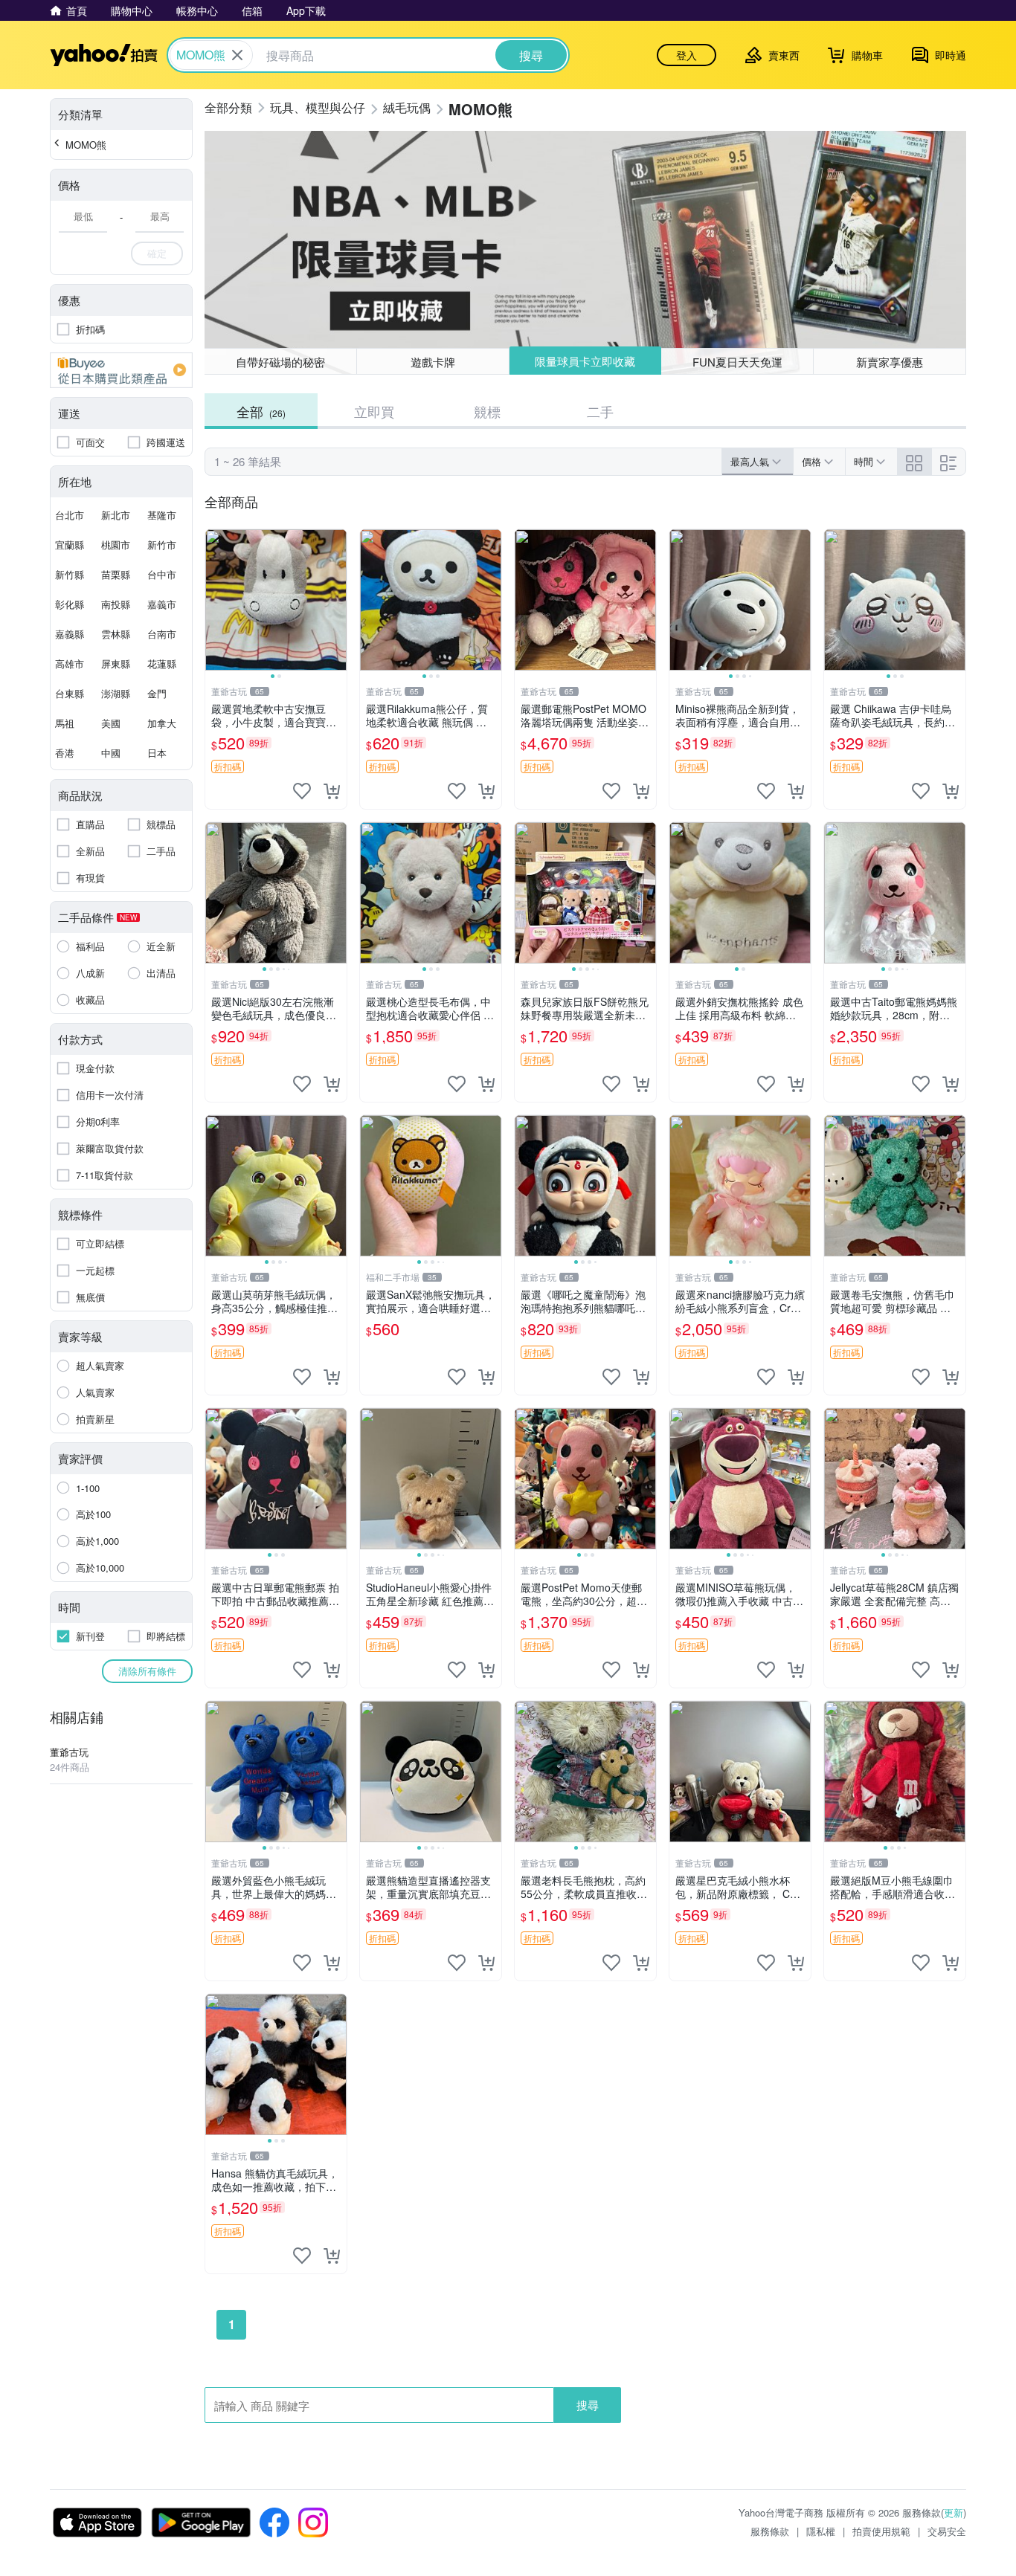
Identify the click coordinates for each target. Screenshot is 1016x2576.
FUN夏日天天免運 (737, 362)
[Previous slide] (215, 600)
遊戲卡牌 (433, 362)
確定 (157, 253)
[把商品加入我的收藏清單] (302, 791)
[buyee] (121, 370)
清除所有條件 (147, 1671)
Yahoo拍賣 (104, 55)
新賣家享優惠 (890, 362)
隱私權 (821, 2531)
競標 (487, 411)
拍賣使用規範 (881, 2531)
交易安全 (947, 2531)
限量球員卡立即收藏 (585, 361)
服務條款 (770, 2531)
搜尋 (588, 2405)
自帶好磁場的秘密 (280, 362)
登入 (687, 55)
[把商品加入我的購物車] (332, 791)
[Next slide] (337, 600)
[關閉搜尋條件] (237, 55)
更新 (954, 2512)
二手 (600, 411)
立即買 (374, 411)
